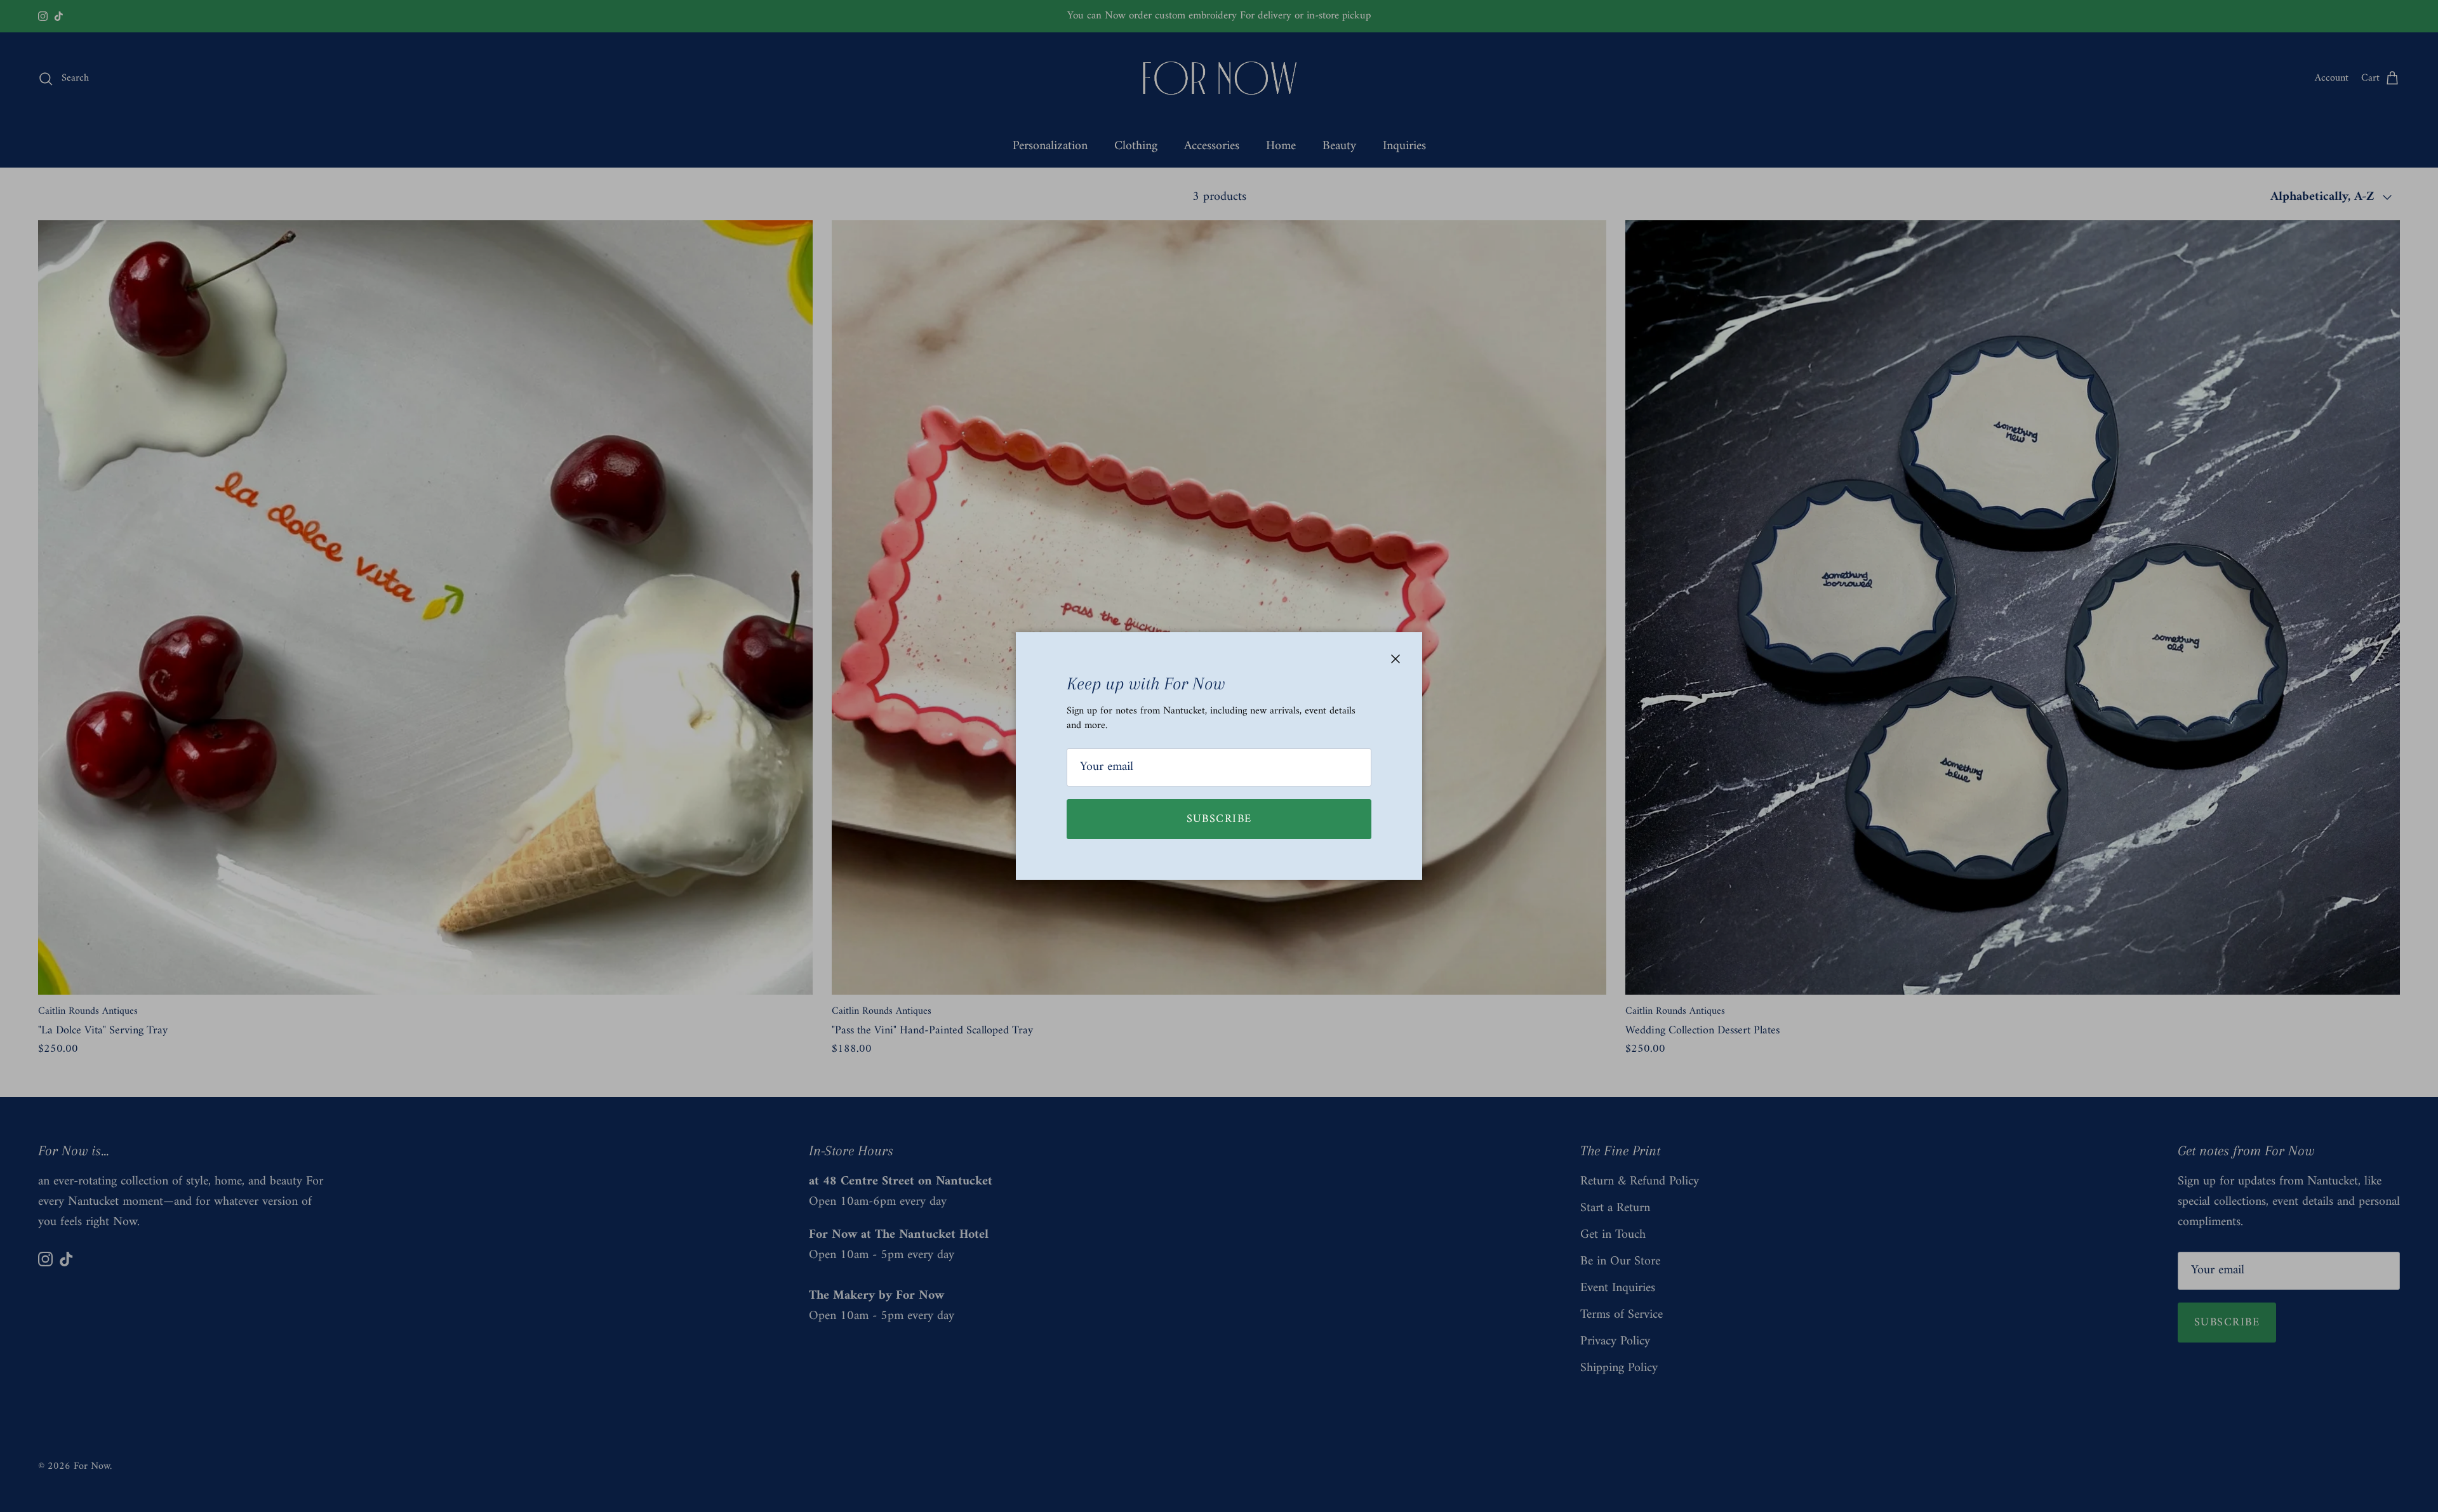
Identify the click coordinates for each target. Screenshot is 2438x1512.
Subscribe (1219, 819)
